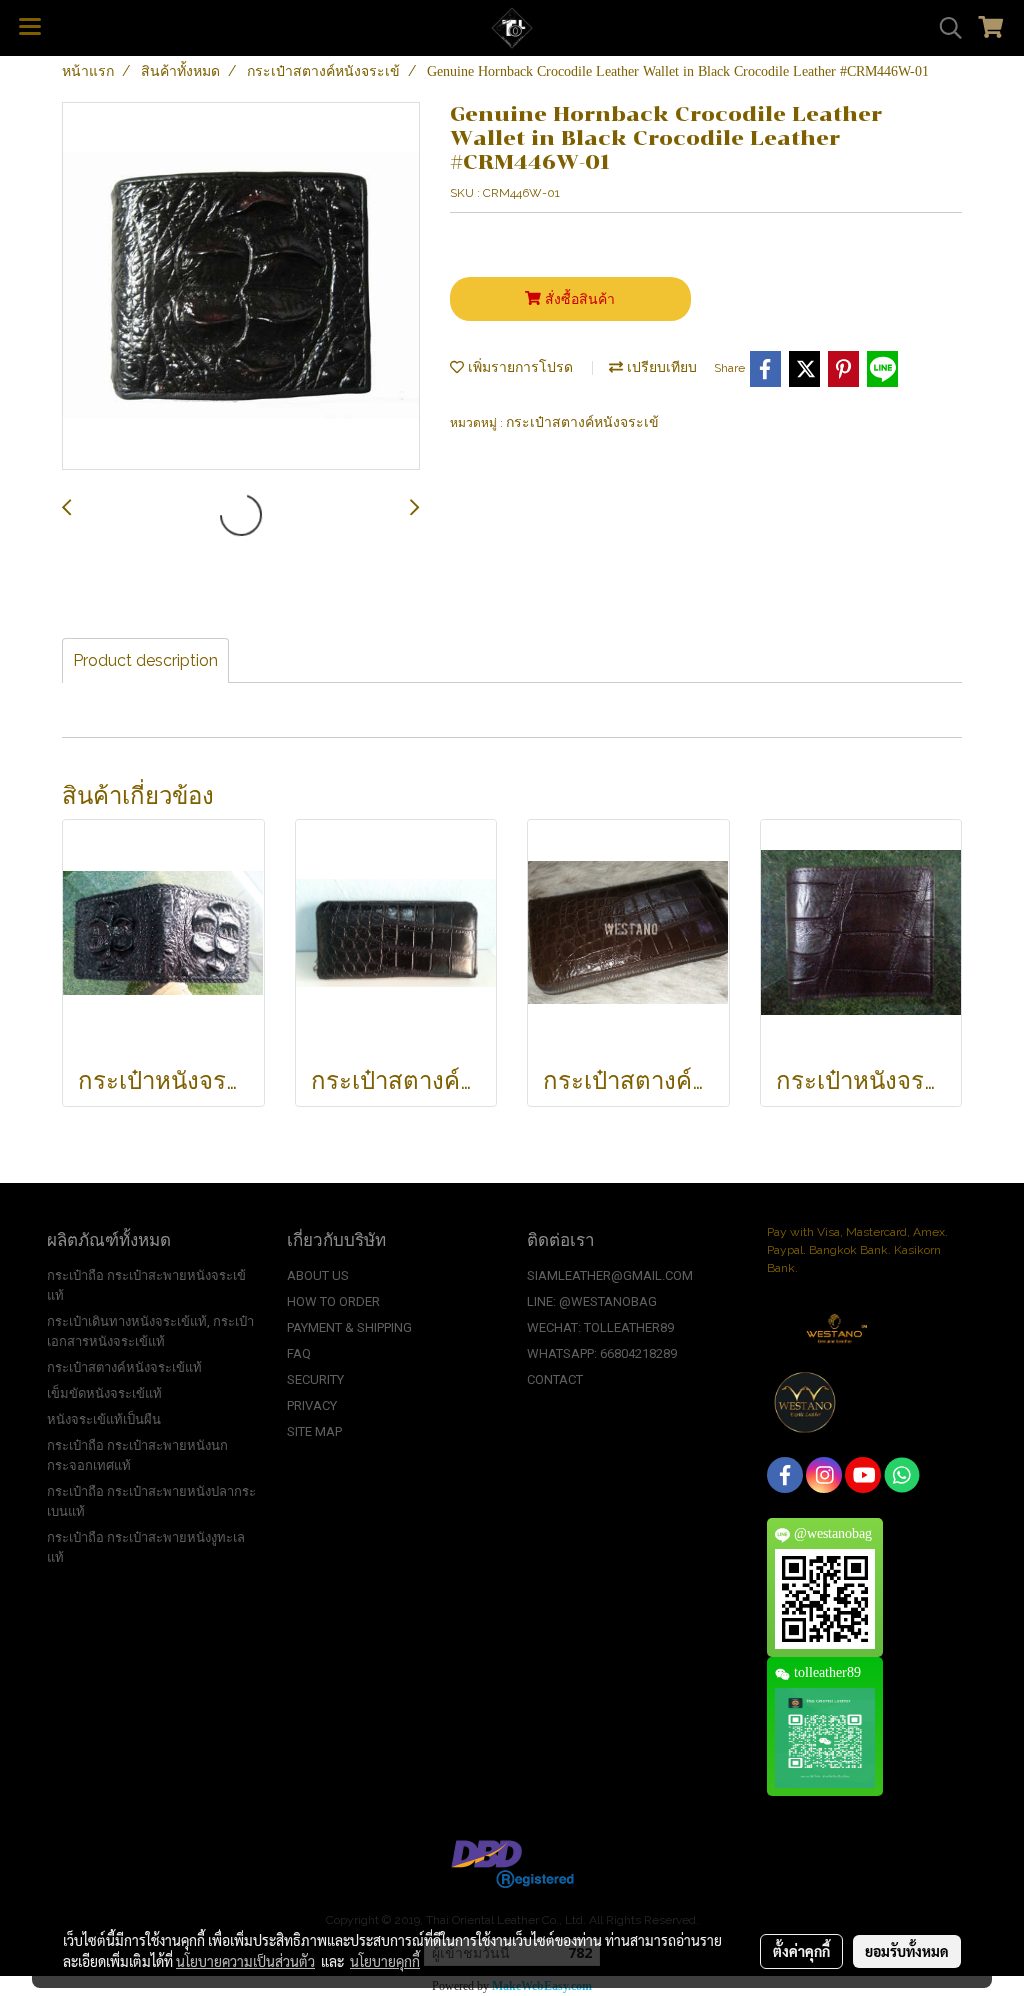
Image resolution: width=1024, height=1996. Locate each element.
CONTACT (555, 1379)
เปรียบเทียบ (660, 367)
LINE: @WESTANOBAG (592, 1301)
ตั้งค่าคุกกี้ (801, 1951)
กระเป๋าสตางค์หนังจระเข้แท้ (124, 1367)
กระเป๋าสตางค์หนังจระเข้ (582, 422)
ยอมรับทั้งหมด (907, 1951)
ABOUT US (318, 1275)
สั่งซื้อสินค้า (578, 299)
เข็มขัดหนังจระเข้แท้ (104, 1393)
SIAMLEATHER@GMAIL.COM (610, 1275)
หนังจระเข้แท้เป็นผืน (104, 1419)
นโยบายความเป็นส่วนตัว (245, 1961)
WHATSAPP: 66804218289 (602, 1353)
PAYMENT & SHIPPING (349, 1327)
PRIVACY (312, 1405)
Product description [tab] (145, 660)
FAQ (299, 1353)
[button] (944, 28)
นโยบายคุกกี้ (385, 1961)
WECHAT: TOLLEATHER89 (600, 1327)
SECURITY (315, 1379)
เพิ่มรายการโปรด (518, 367)
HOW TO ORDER (333, 1301)
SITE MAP (314, 1431)
